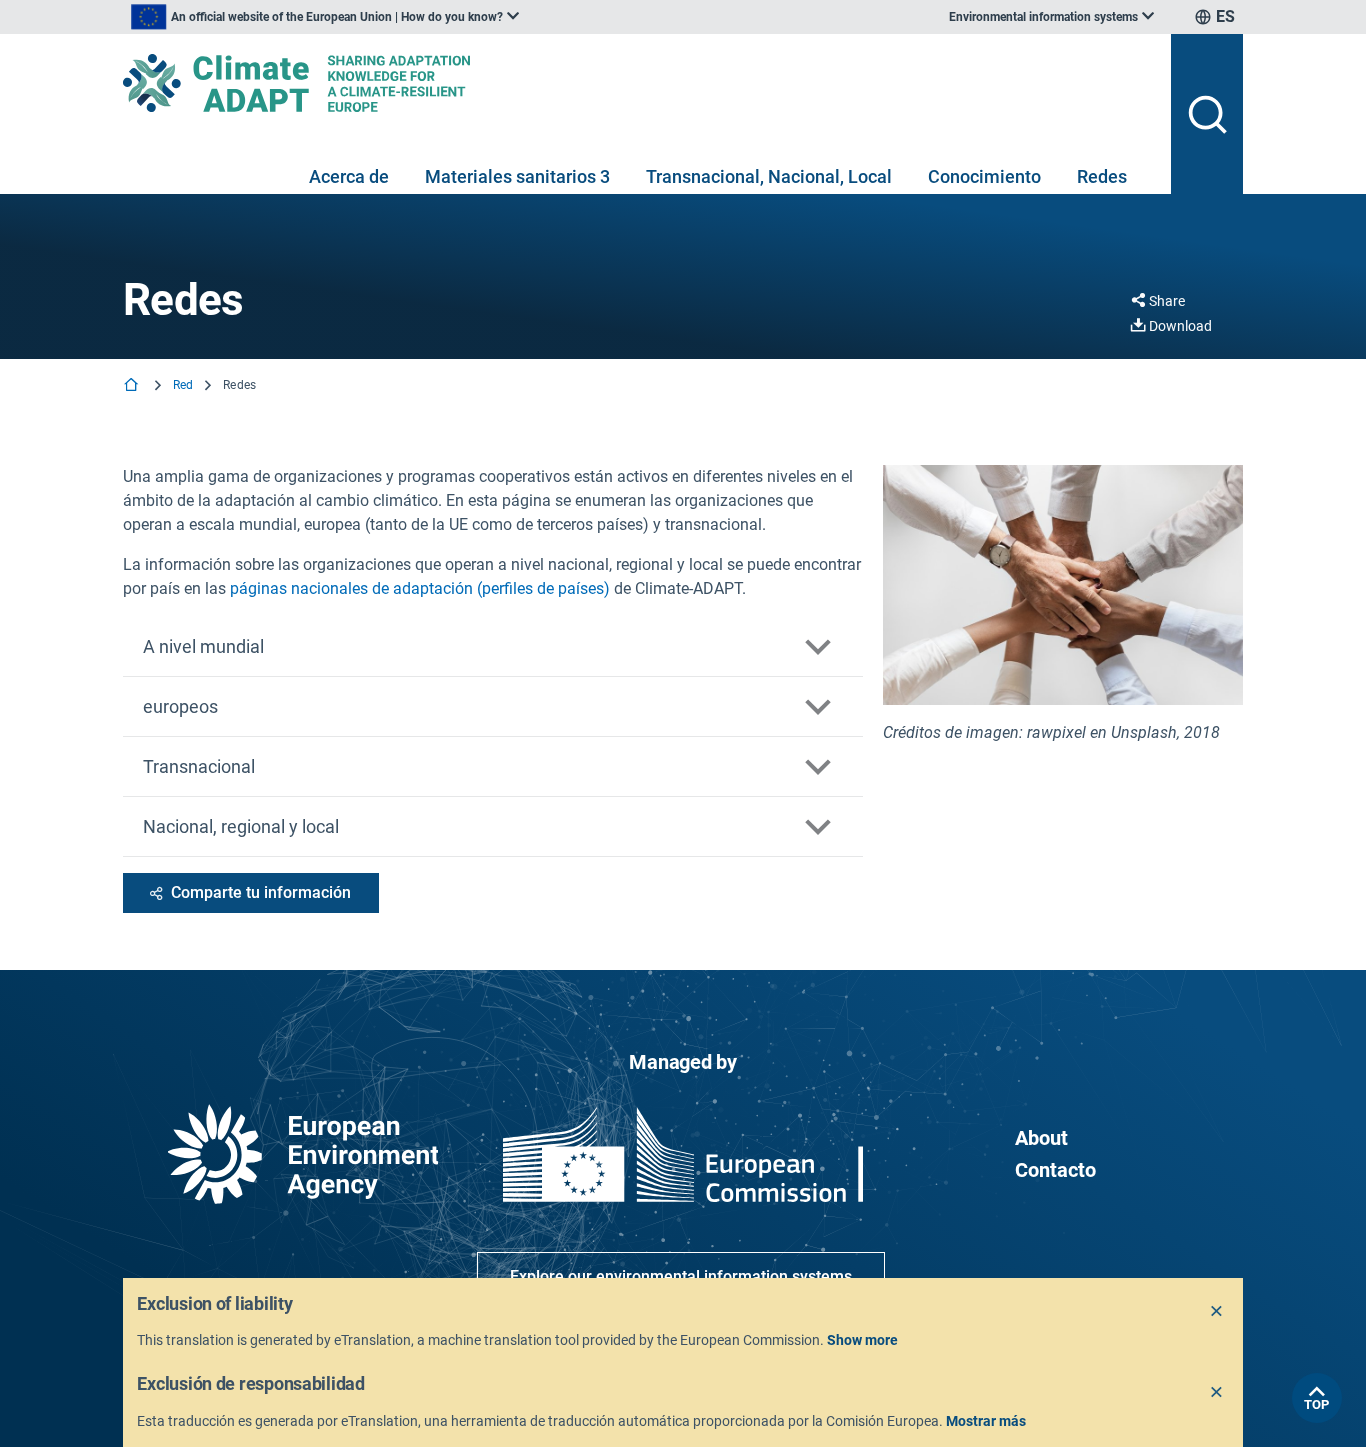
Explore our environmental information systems (681, 1276)
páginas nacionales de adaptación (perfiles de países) (420, 588)
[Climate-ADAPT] (639, 83)
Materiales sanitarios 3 (517, 176)
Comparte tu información (261, 892)
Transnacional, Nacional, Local (769, 176)
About (1041, 1138)
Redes (1102, 176)
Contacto (1055, 1170)
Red (183, 385)
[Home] (133, 386)
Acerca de (349, 176)
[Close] (1217, 1312)
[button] (493, 647)
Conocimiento (984, 176)
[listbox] (325, 17)
